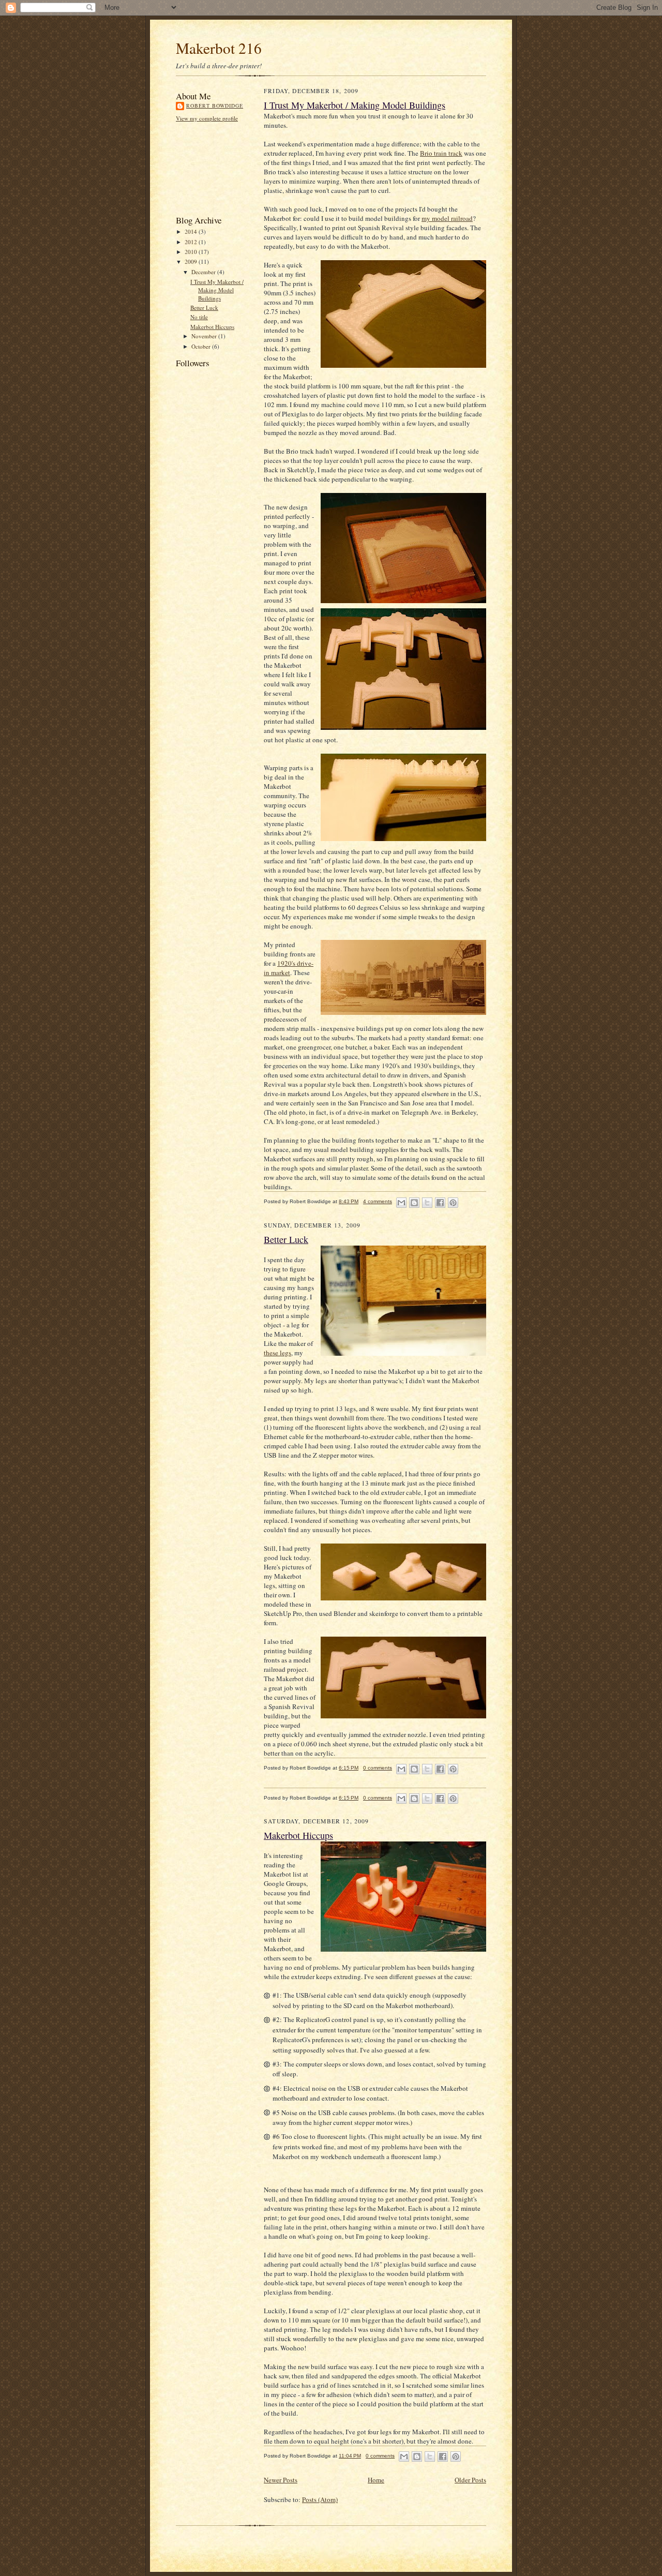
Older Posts (470, 2480)
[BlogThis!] (414, 1203)
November (205, 336)
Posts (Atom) (320, 2499)
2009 (192, 261)
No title (199, 317)
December (204, 272)
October (202, 346)
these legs (277, 1353)
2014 (192, 231)
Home (376, 2480)
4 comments (378, 1201)
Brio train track (441, 153)
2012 (192, 242)
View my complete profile (207, 118)
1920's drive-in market (289, 968)
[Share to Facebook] (440, 1203)
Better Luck (204, 308)
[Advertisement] (222, 168)
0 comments (378, 1768)
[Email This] (401, 1203)
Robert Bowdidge (215, 106)
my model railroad (447, 218)
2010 (192, 252)
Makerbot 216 (219, 48)
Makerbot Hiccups (212, 327)
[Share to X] (427, 1203)
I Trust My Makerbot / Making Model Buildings (217, 290)
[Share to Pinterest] (453, 1203)
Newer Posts (281, 2480)
